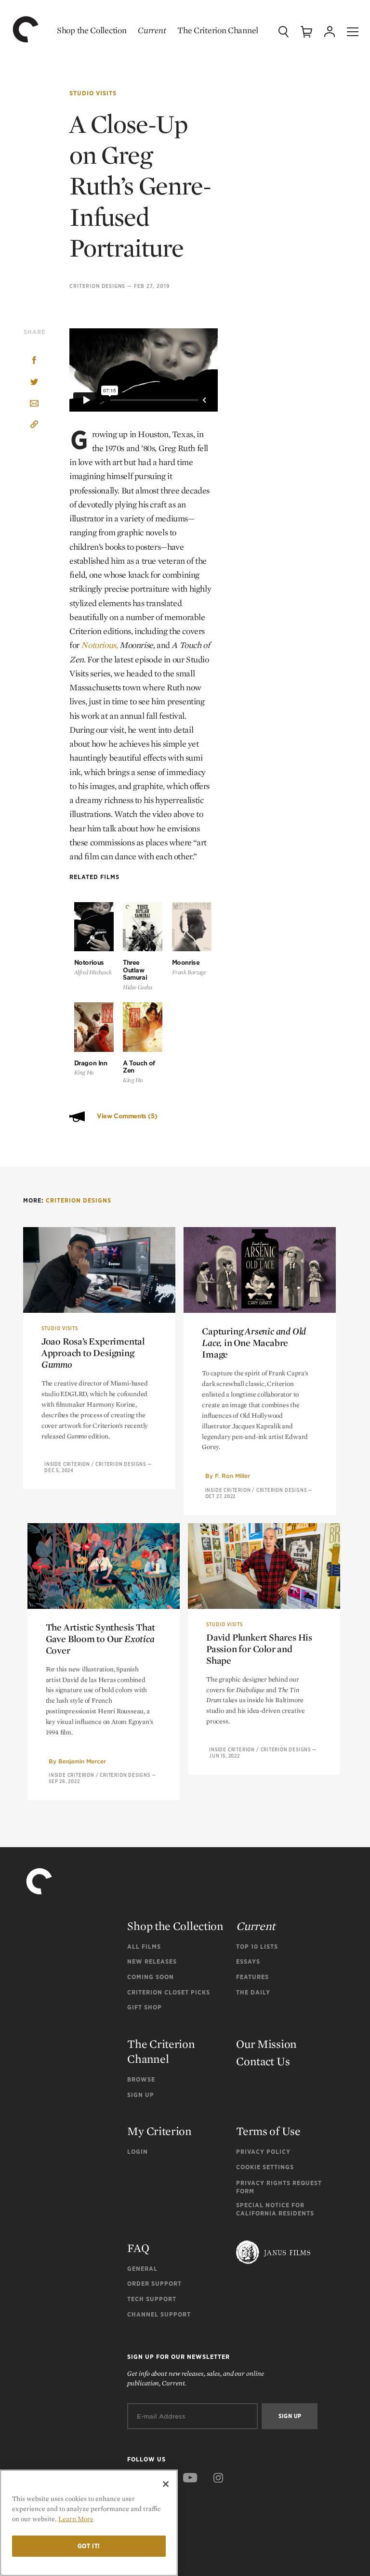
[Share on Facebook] (34, 361)
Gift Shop (145, 2007)
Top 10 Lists (257, 1947)
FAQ (138, 2248)
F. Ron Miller (232, 1476)
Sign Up (141, 2095)
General (142, 2269)
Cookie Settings (265, 2167)
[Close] (166, 2484)
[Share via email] (34, 404)
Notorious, (99, 645)
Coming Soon (151, 1977)
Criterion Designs (97, 286)
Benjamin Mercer (82, 1761)
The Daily (253, 1992)
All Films (144, 1947)
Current (152, 30)
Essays (248, 1961)
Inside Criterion (67, 1464)
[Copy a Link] (34, 426)
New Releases (152, 1961)
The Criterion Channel (218, 30)
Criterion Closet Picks (169, 1992)
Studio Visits (93, 93)
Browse (141, 2079)
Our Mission (266, 2044)
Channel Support (159, 2314)
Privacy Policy (263, 2152)
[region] (89, 2523)
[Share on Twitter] (34, 382)
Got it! (89, 2546)
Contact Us (263, 2061)
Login (138, 2152)
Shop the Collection (92, 30)
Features (252, 1977)
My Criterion (159, 2131)
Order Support (154, 2284)
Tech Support (152, 2299)
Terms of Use (268, 2131)
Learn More (76, 2519)
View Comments (127, 1116)
